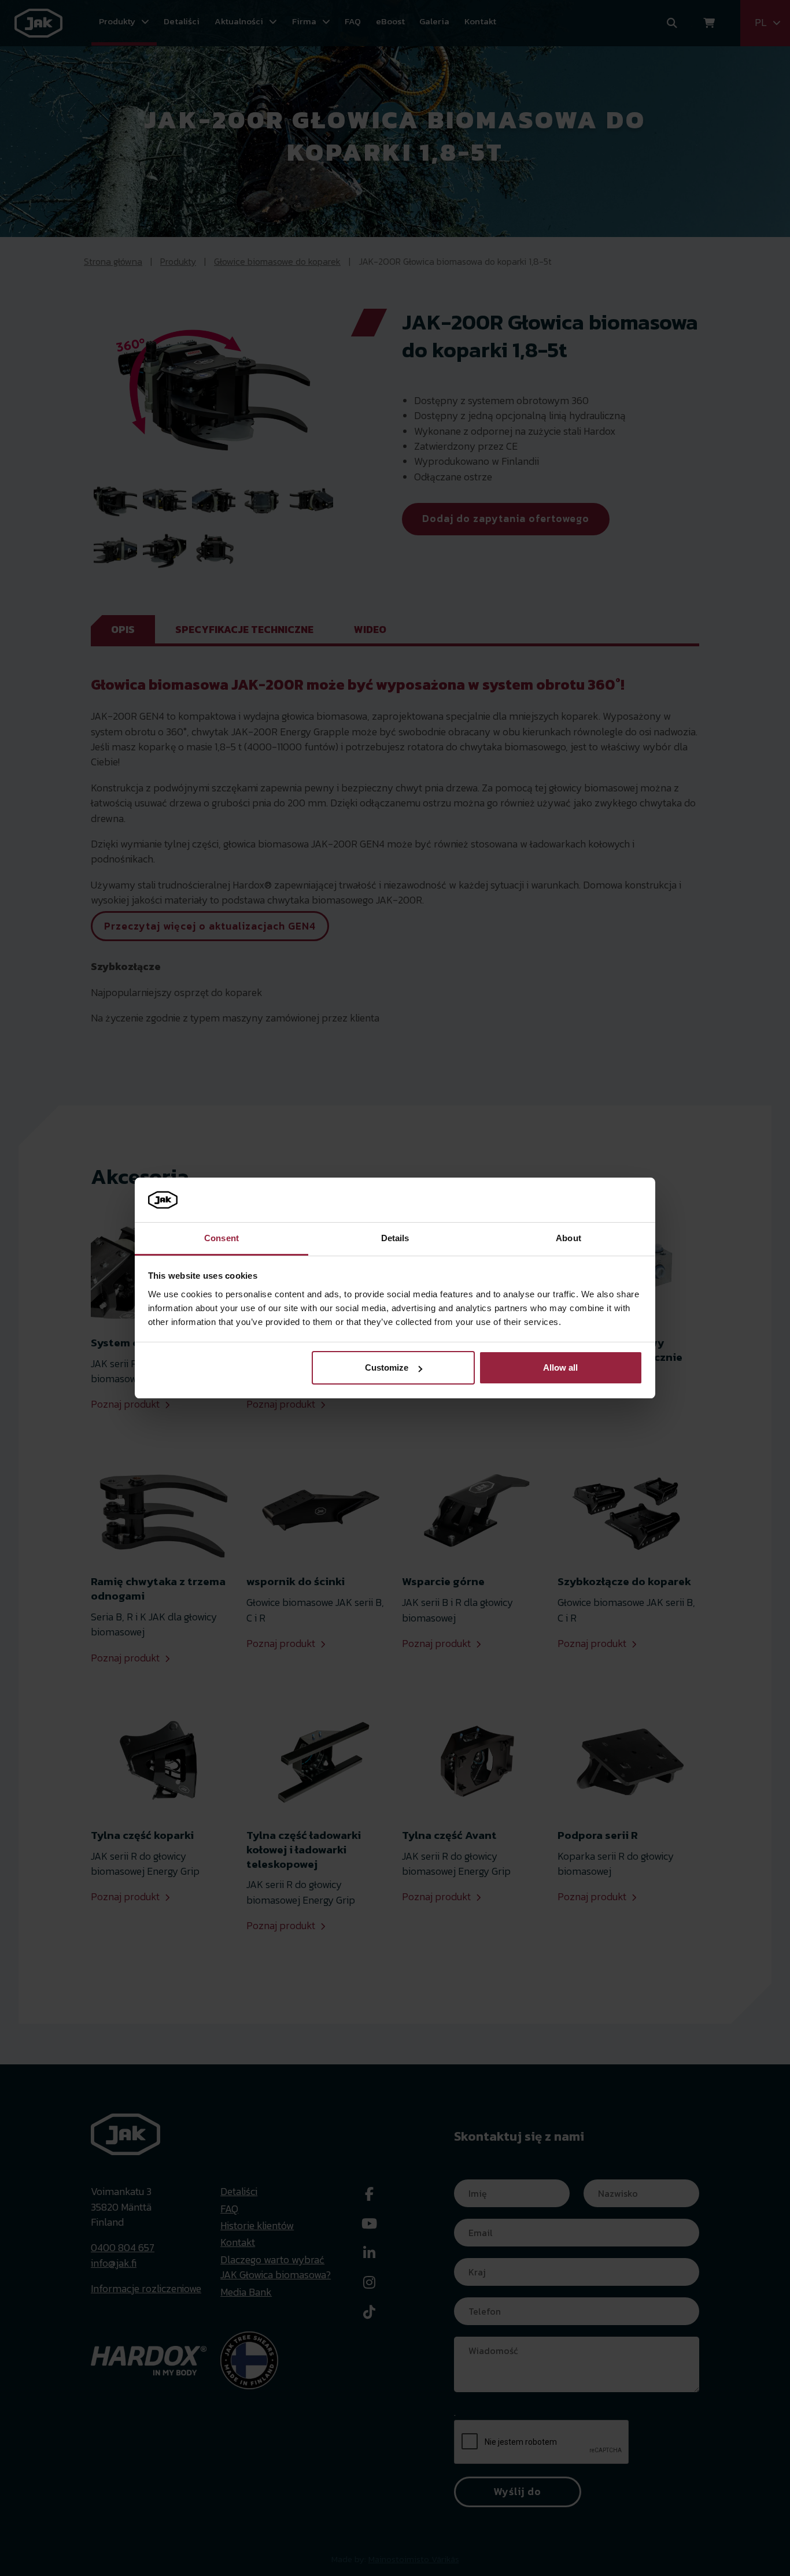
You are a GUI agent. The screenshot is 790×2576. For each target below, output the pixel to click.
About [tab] (568, 1238)
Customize (387, 1367)
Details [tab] (395, 1238)
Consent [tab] (222, 1238)
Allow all (560, 1367)
